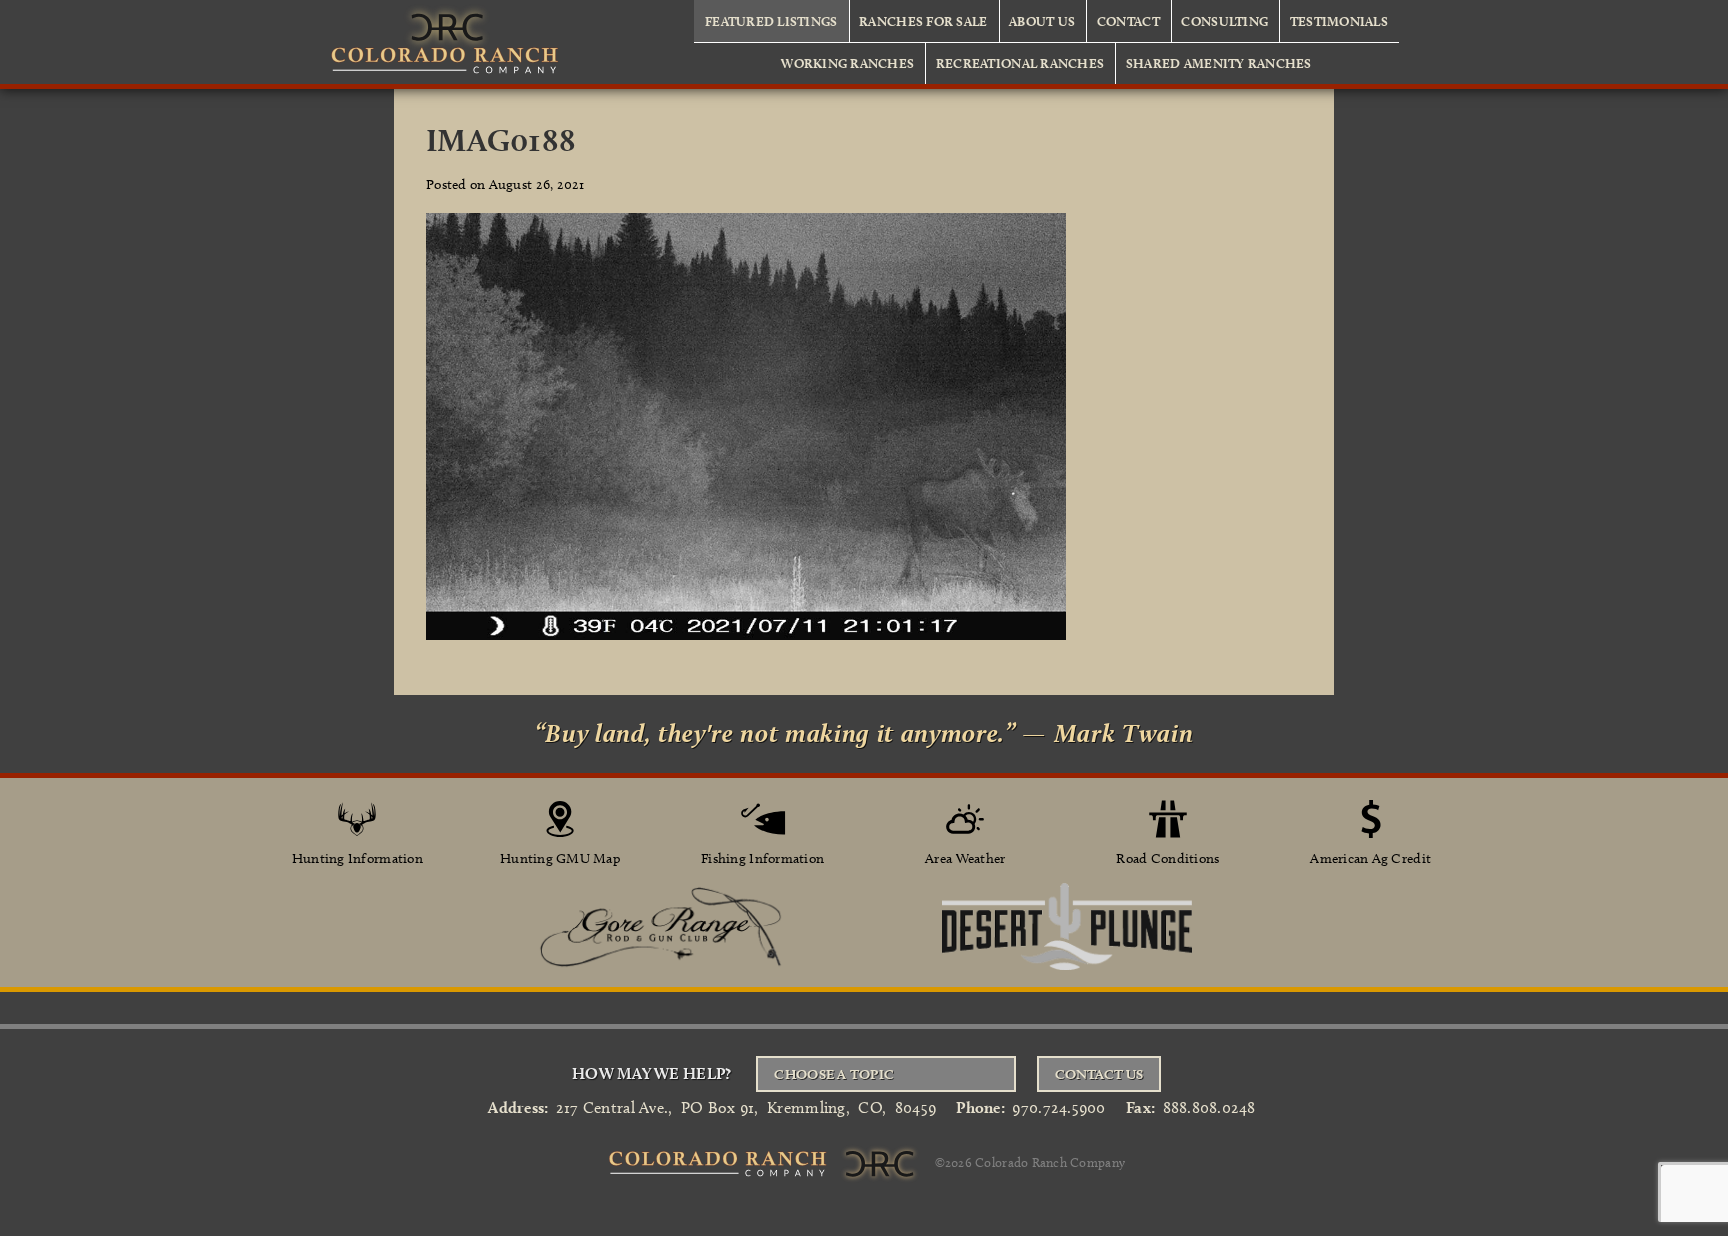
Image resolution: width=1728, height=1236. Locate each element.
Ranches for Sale (923, 21)
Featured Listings (771, 21)
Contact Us (1099, 1074)
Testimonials (1339, 21)
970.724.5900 (1058, 1107)
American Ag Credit (1370, 858)
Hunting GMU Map (560, 858)
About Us (1042, 21)
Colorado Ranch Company (1050, 1162)
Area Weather (965, 858)
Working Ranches (847, 63)
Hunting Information (357, 858)
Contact (1128, 21)
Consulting (1224, 21)
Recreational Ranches (1020, 63)
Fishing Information (762, 858)
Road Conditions (1167, 858)
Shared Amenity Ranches (1219, 63)
